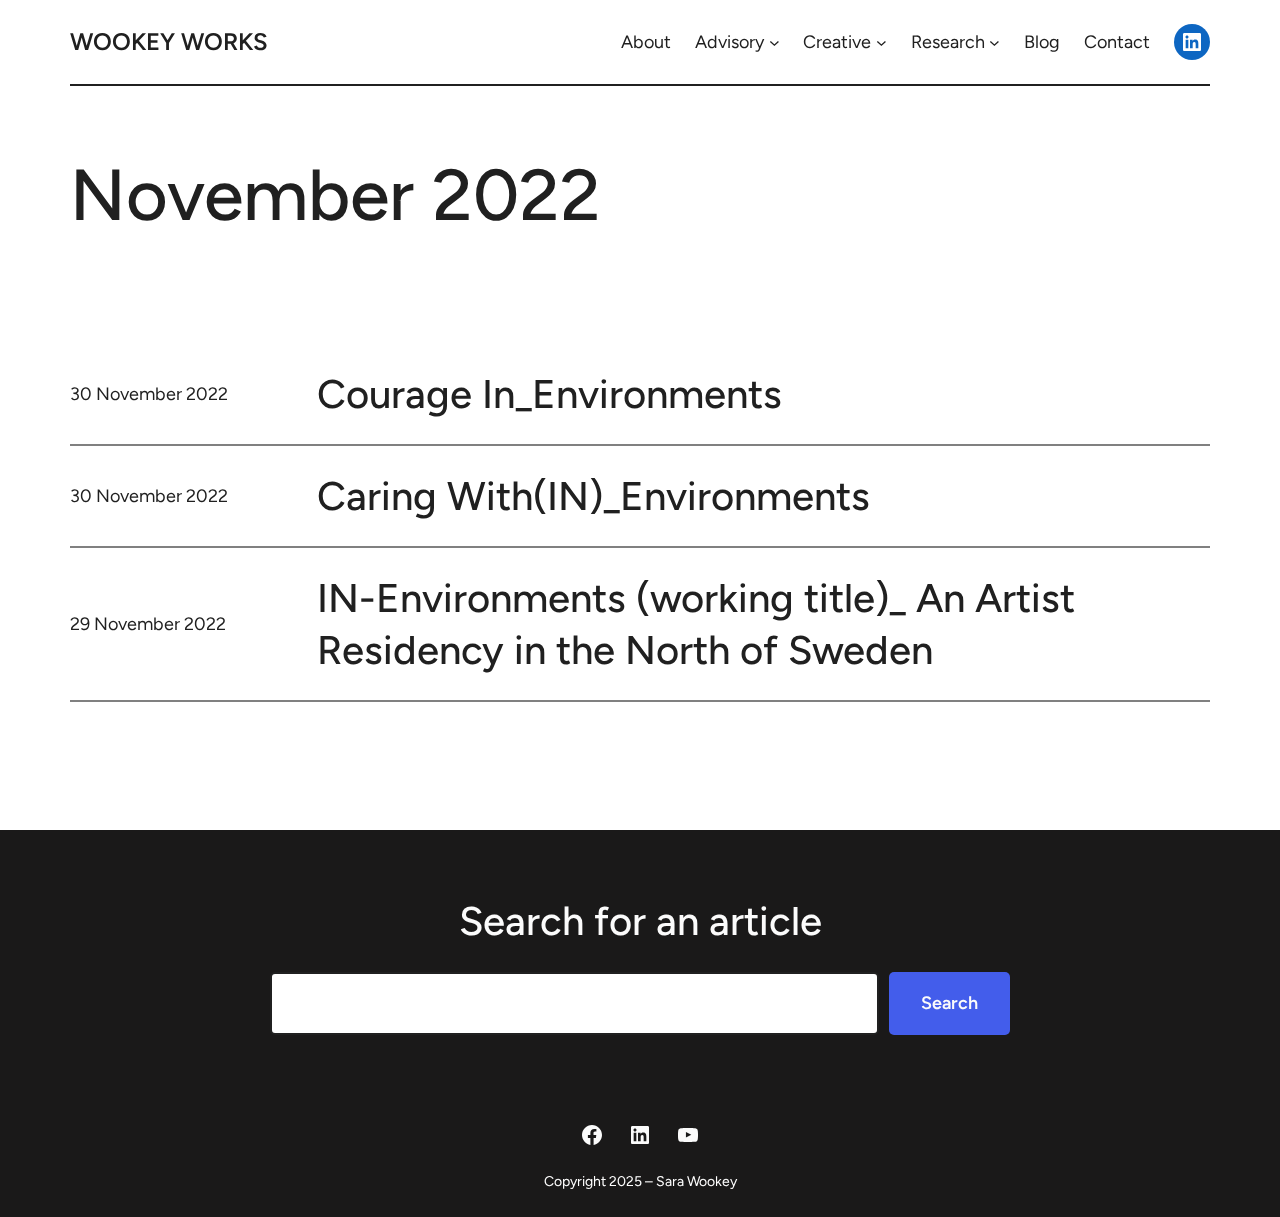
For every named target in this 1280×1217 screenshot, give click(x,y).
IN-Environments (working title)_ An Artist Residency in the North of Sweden (696, 624)
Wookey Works (169, 41)
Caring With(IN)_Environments (593, 496)
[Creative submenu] (881, 42)
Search (949, 1003)
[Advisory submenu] (774, 42)
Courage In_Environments (549, 394)
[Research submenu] (994, 42)
